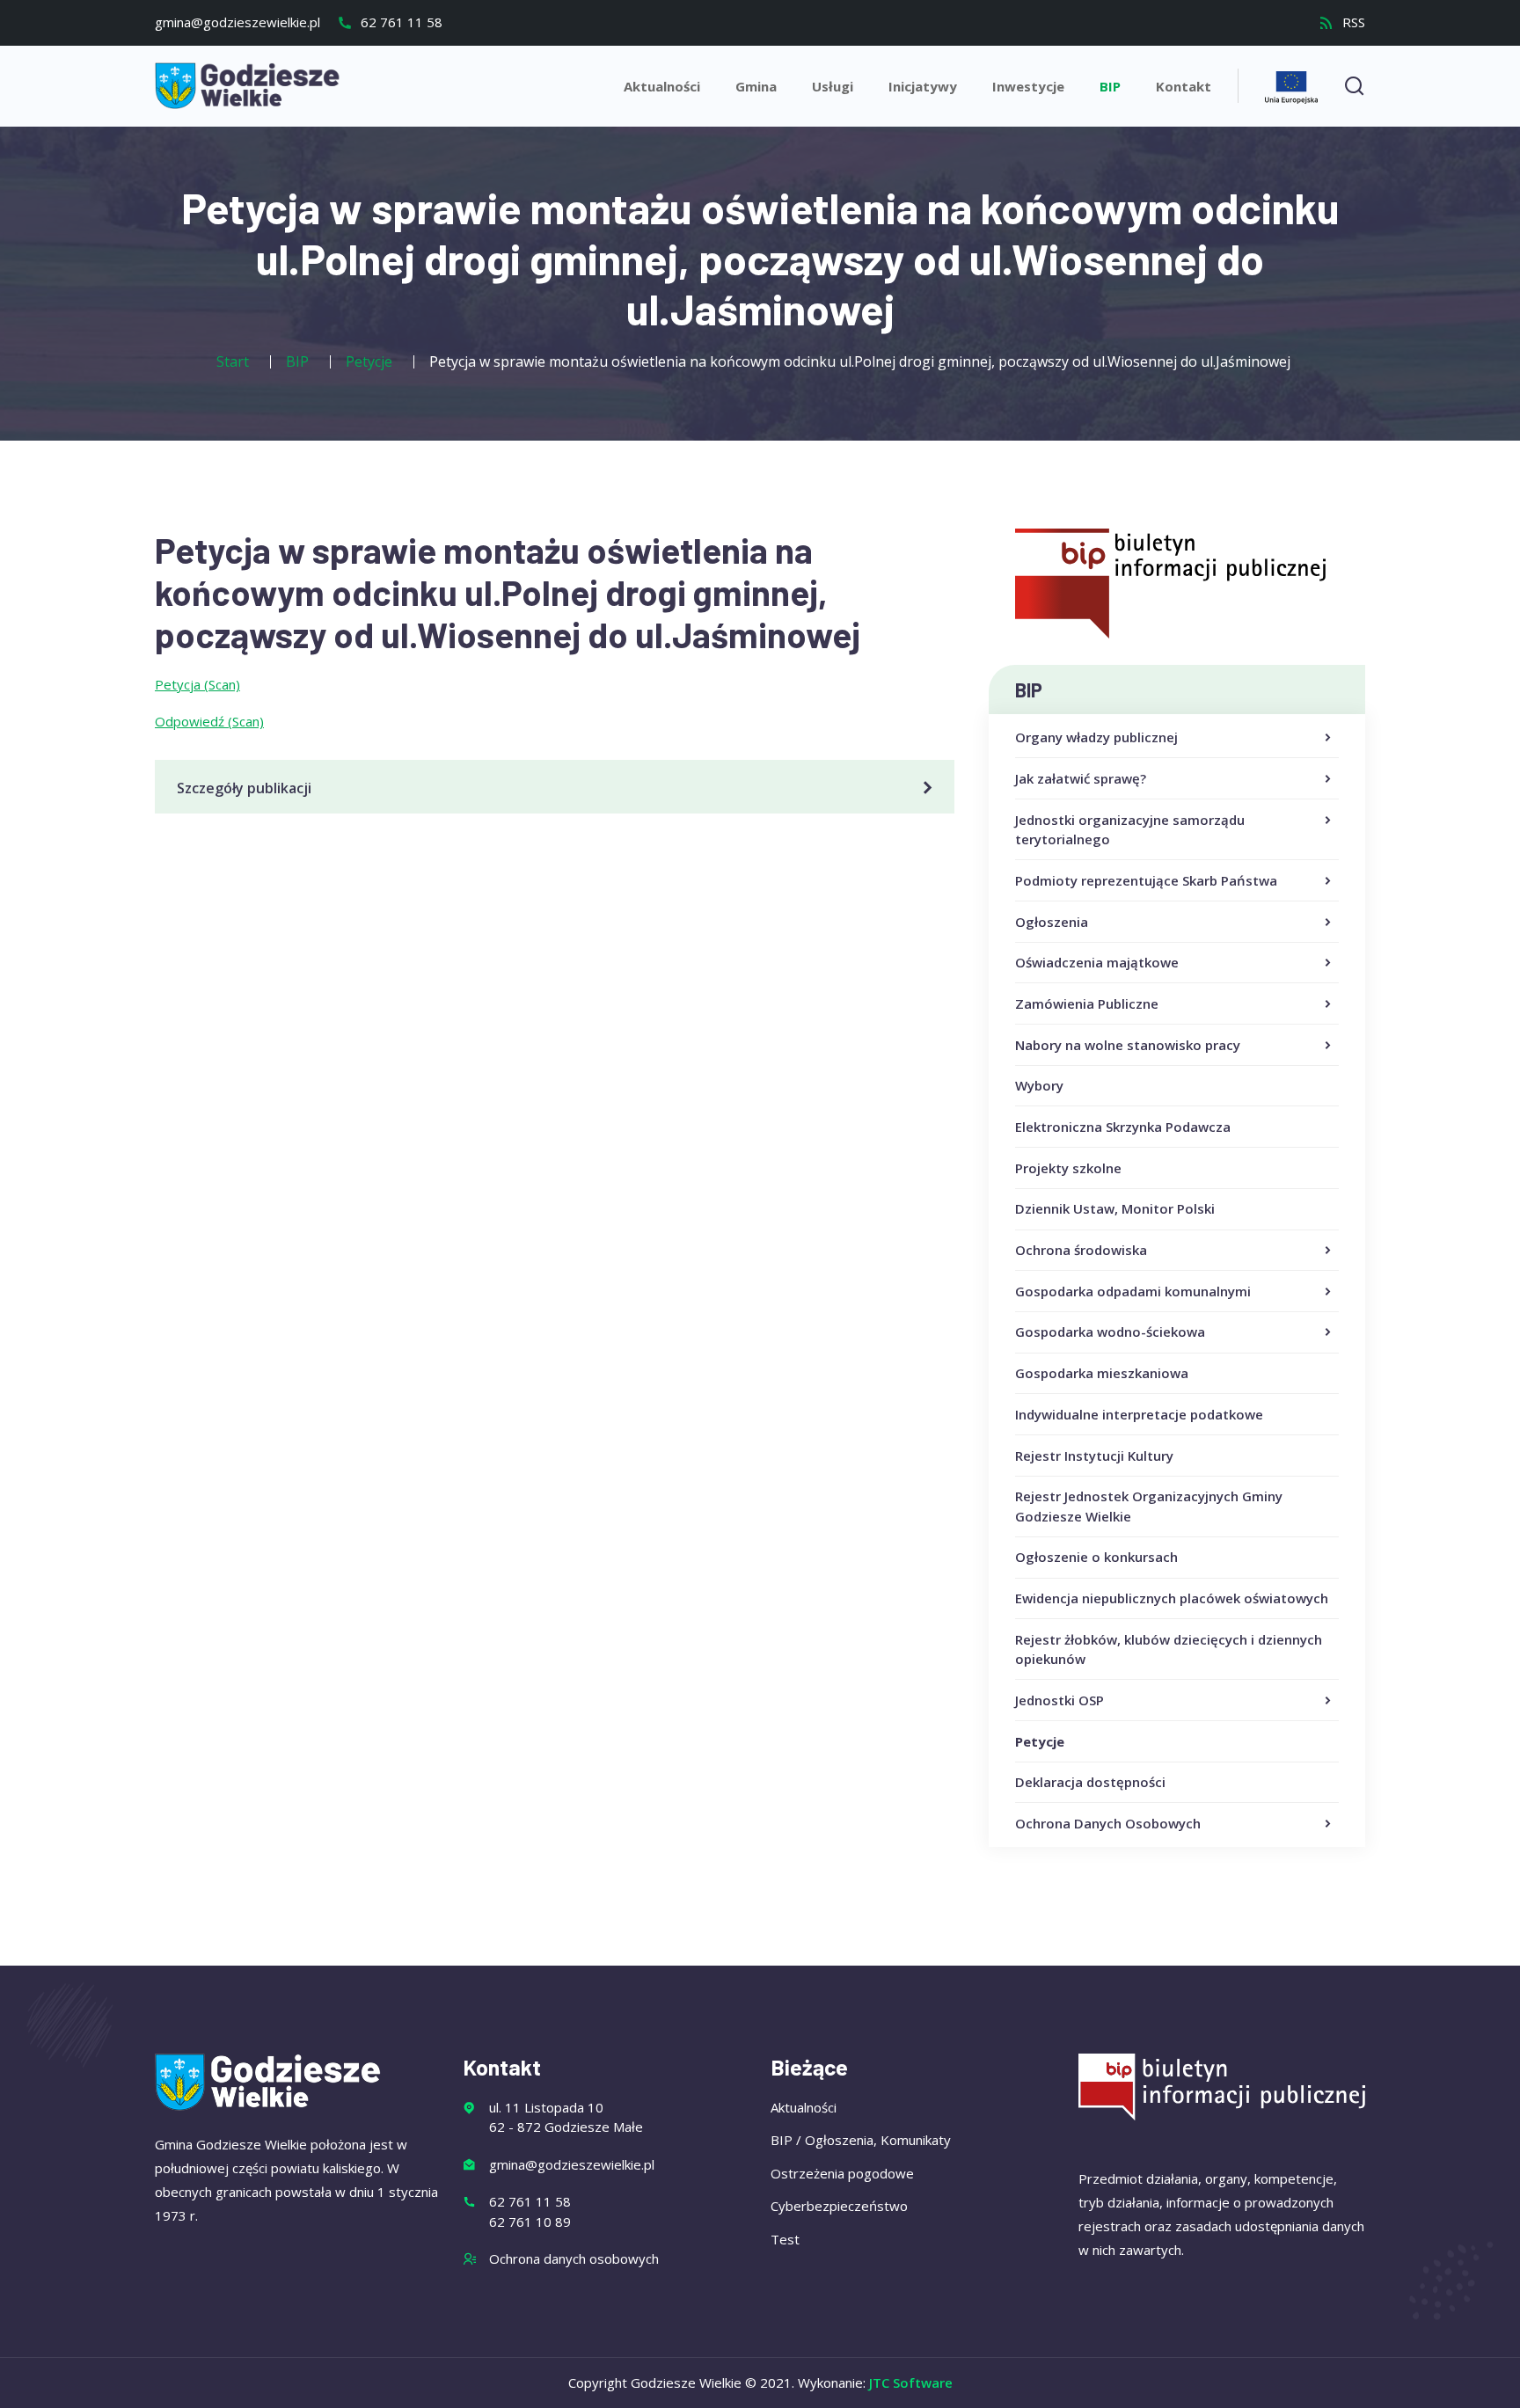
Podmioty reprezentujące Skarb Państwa (1146, 880)
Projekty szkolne (1068, 1168)
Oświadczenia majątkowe (1097, 962)
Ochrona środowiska (1081, 1250)
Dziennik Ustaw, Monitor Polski (1115, 1208)
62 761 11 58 (400, 22)
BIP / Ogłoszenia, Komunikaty (861, 2140)
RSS (1352, 22)
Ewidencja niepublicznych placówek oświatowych (1172, 1598)
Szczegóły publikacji (244, 788)
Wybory (1039, 1085)
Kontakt (1184, 86)
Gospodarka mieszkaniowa (1102, 1373)
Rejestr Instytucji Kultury (1094, 1456)
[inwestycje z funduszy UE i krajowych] (1291, 85)
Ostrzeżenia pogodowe (842, 2173)
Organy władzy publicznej (1096, 737)
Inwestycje (1028, 86)
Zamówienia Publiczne (1087, 1003)
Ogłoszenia (1052, 922)
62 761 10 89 (530, 2222)
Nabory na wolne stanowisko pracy (1128, 1045)
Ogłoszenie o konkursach (1096, 1557)
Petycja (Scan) (197, 684)
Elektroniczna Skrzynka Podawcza (1123, 1127)
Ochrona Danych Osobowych (1108, 1823)
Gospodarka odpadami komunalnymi (1133, 1291)
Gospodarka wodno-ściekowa (1110, 1332)
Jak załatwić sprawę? (1081, 778)
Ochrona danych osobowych (574, 2258)
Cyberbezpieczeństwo (839, 2206)
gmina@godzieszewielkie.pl (237, 22)
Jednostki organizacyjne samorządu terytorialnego (1130, 830)
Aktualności (662, 86)
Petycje (1040, 1741)
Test (785, 2239)
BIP (1110, 86)
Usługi (833, 86)
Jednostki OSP (1060, 1700)
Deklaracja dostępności (1090, 1782)
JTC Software (911, 2382)
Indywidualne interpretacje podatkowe (1139, 1414)
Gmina (756, 86)
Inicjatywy (923, 86)
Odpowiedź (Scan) (209, 721)
